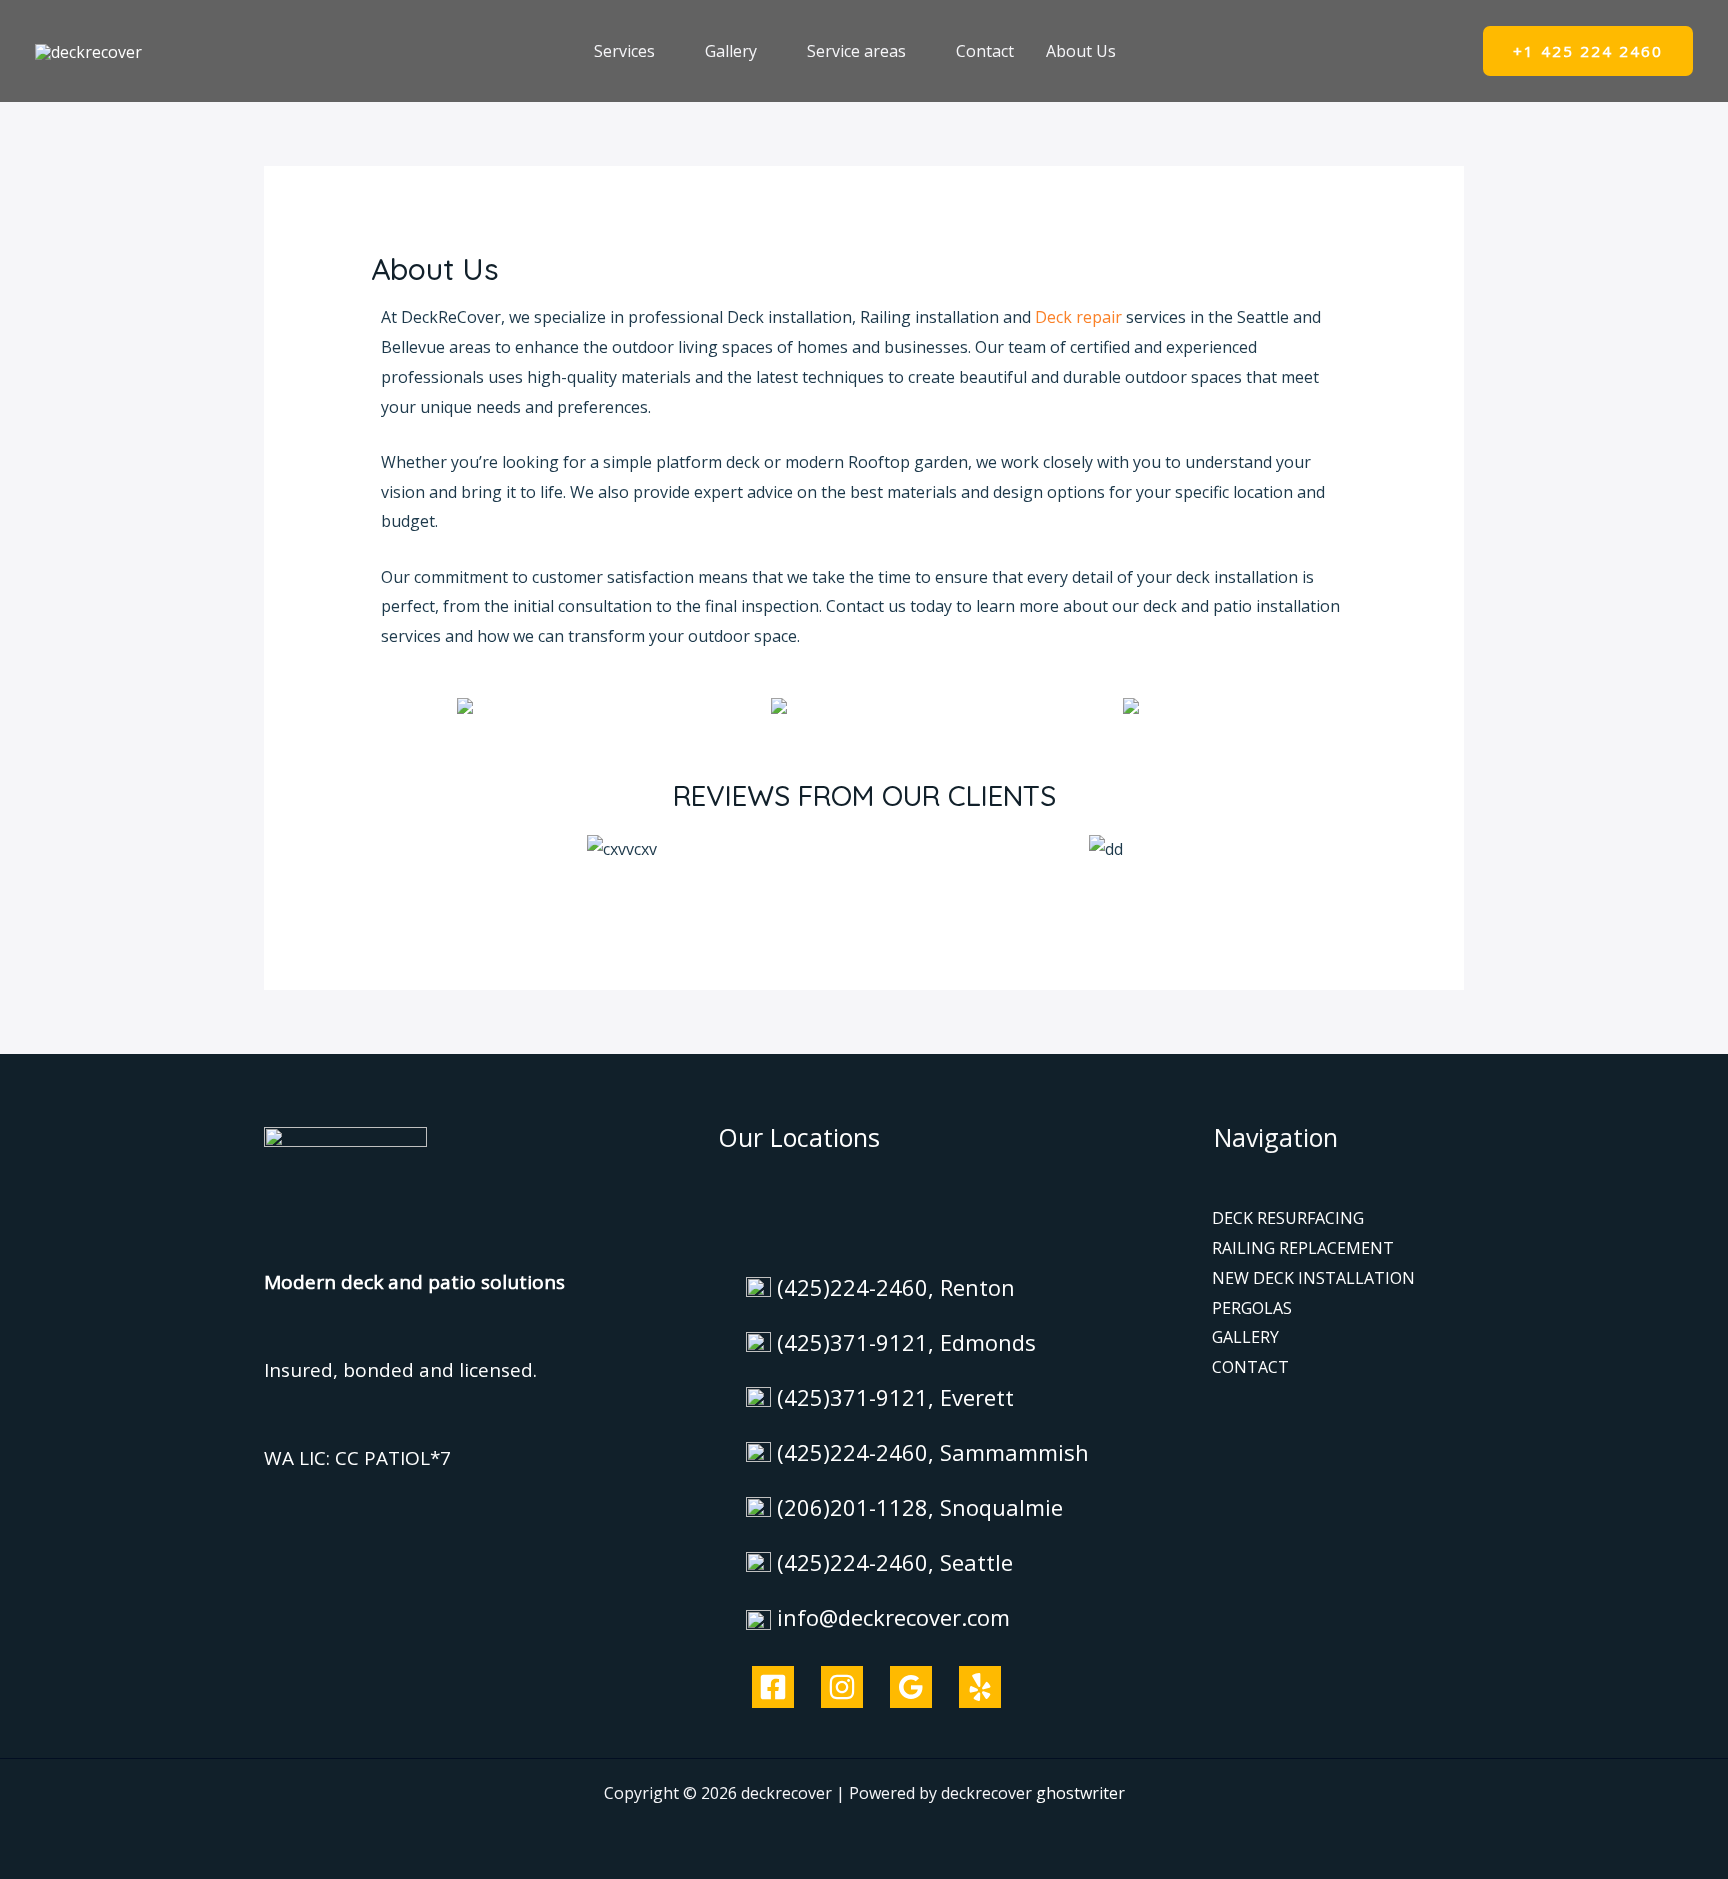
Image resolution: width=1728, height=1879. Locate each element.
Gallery (731, 51)
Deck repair (1078, 317)
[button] (1588, 51)
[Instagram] (842, 1687)
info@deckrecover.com (893, 1617)
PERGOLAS (1252, 1308)
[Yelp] (980, 1687)
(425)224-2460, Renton (896, 1287)
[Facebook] (773, 1687)
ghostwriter (1080, 1793)
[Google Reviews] (911, 1687)
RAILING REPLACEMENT (1303, 1248)
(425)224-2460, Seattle (895, 1562)
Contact (985, 51)
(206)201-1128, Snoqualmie (920, 1507)
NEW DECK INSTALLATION (1313, 1278)
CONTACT (1250, 1367)
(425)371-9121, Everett (895, 1397)
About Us (1081, 51)
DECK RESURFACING (1288, 1218)
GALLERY (1245, 1337)
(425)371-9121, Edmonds (906, 1342)
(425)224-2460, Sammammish (933, 1452)
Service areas (856, 51)
